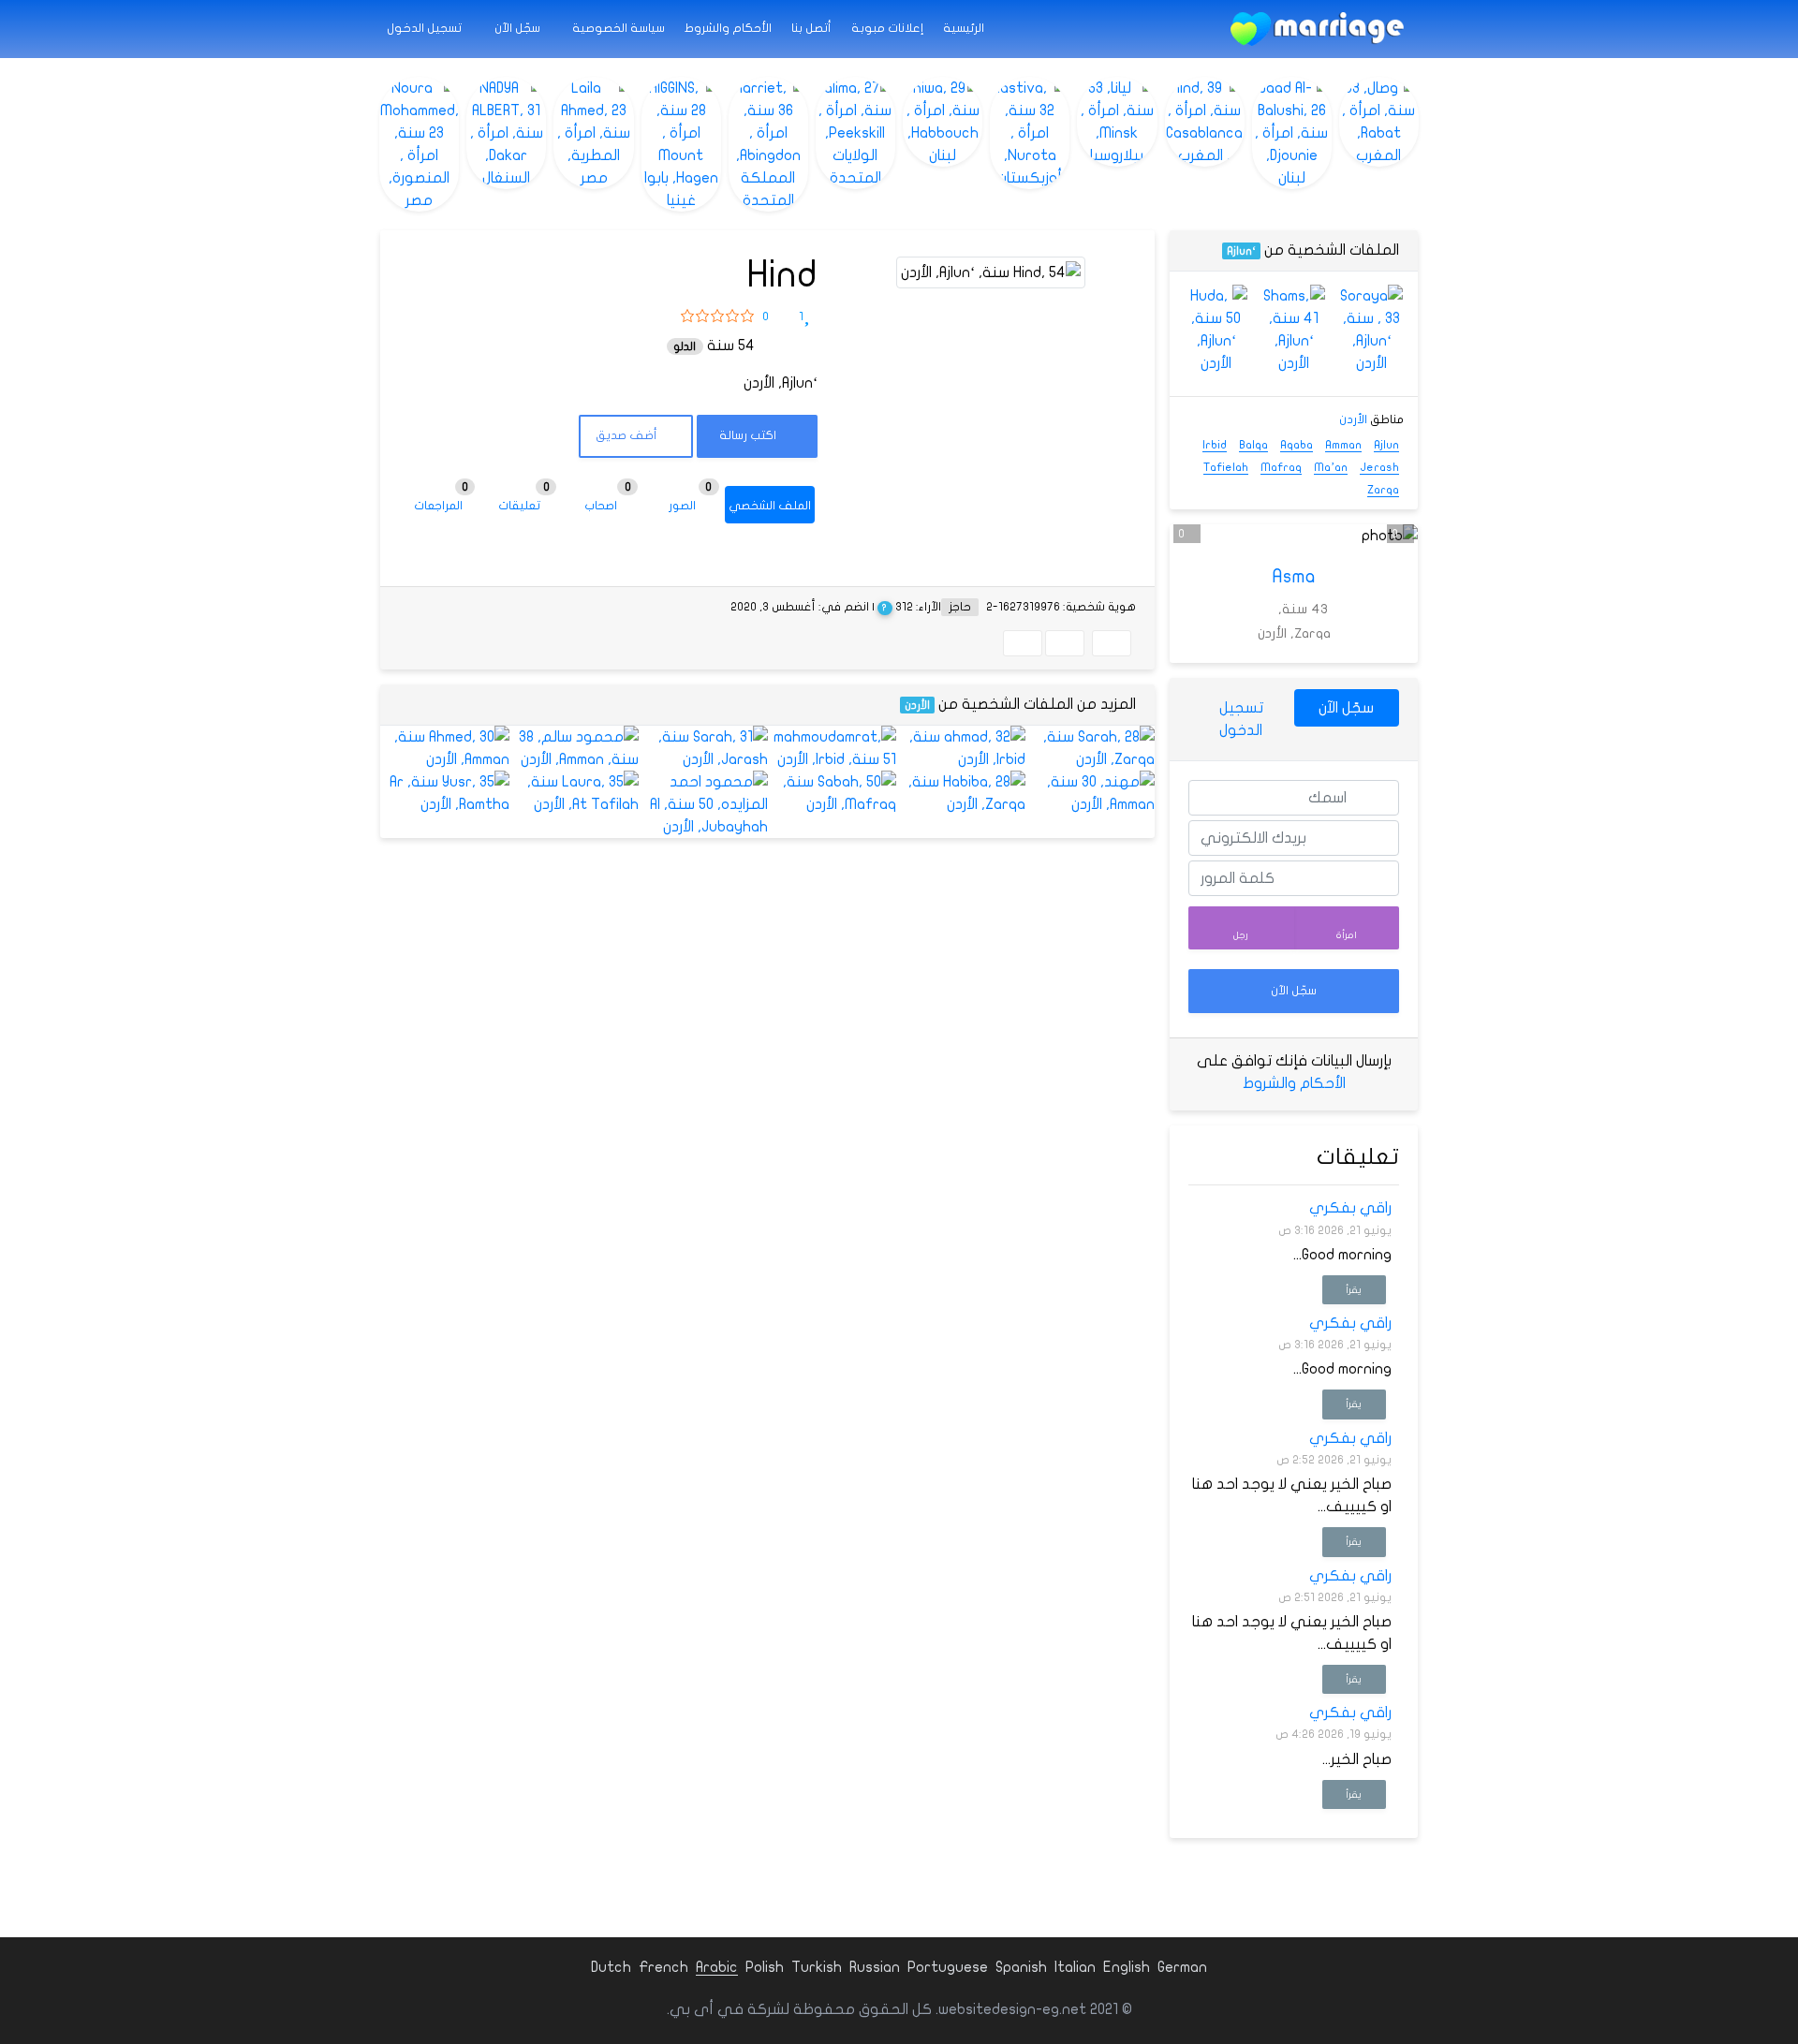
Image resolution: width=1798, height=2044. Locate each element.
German (1182, 1967)
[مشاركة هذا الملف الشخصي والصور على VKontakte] (1023, 643)
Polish (765, 1967)
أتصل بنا (811, 28)
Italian (1075, 1967)
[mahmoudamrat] (833, 748)
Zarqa (1383, 490)
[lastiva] (1030, 133)
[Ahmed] (445, 748)
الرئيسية (964, 28)
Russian (875, 1967)
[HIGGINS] (681, 144)
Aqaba (1297, 445)
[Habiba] (961, 793)
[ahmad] (961, 748)
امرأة (1347, 935)
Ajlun (1386, 445)
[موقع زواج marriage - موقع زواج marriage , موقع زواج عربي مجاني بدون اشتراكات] (1317, 29)
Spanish (1021, 1967)
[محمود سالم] (574, 748)
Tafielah (1226, 467)
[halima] (855, 133)
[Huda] (1216, 330)
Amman (1343, 445)
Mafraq (1281, 467)
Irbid (1215, 445)
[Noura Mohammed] (419, 144)
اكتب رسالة (749, 435)
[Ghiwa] (943, 122)
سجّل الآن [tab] (1346, 708)
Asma (1294, 576)
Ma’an (1331, 467)
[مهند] (1090, 793)
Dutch (611, 1967)
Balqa (1253, 445)
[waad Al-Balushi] (1292, 133)
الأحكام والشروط (728, 28)
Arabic (717, 1967)
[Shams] (1294, 330)
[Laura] (574, 793)
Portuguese (948, 1967)
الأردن (917, 705)
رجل (1241, 935)
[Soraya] (1371, 330)
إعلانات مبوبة (887, 28)
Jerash (1379, 467)
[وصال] (1379, 122)
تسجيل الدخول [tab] (1241, 719)
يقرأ (1354, 1290)
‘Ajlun (1241, 251)
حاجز (960, 607)
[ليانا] (1117, 122)
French (663, 1967)
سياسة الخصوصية (619, 28)
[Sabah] (833, 793)
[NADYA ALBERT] (506, 133)
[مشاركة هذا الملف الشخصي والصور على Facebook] (1112, 643)
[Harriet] (768, 144)
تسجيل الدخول (426, 28)
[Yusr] (445, 793)
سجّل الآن (519, 28)
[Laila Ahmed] (593, 133)
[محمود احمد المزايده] (703, 804)
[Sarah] (1090, 748)
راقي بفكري (1350, 1208)
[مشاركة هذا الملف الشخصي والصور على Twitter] (1065, 643)
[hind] (1205, 122)
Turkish (817, 1967)
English (1127, 1967)
